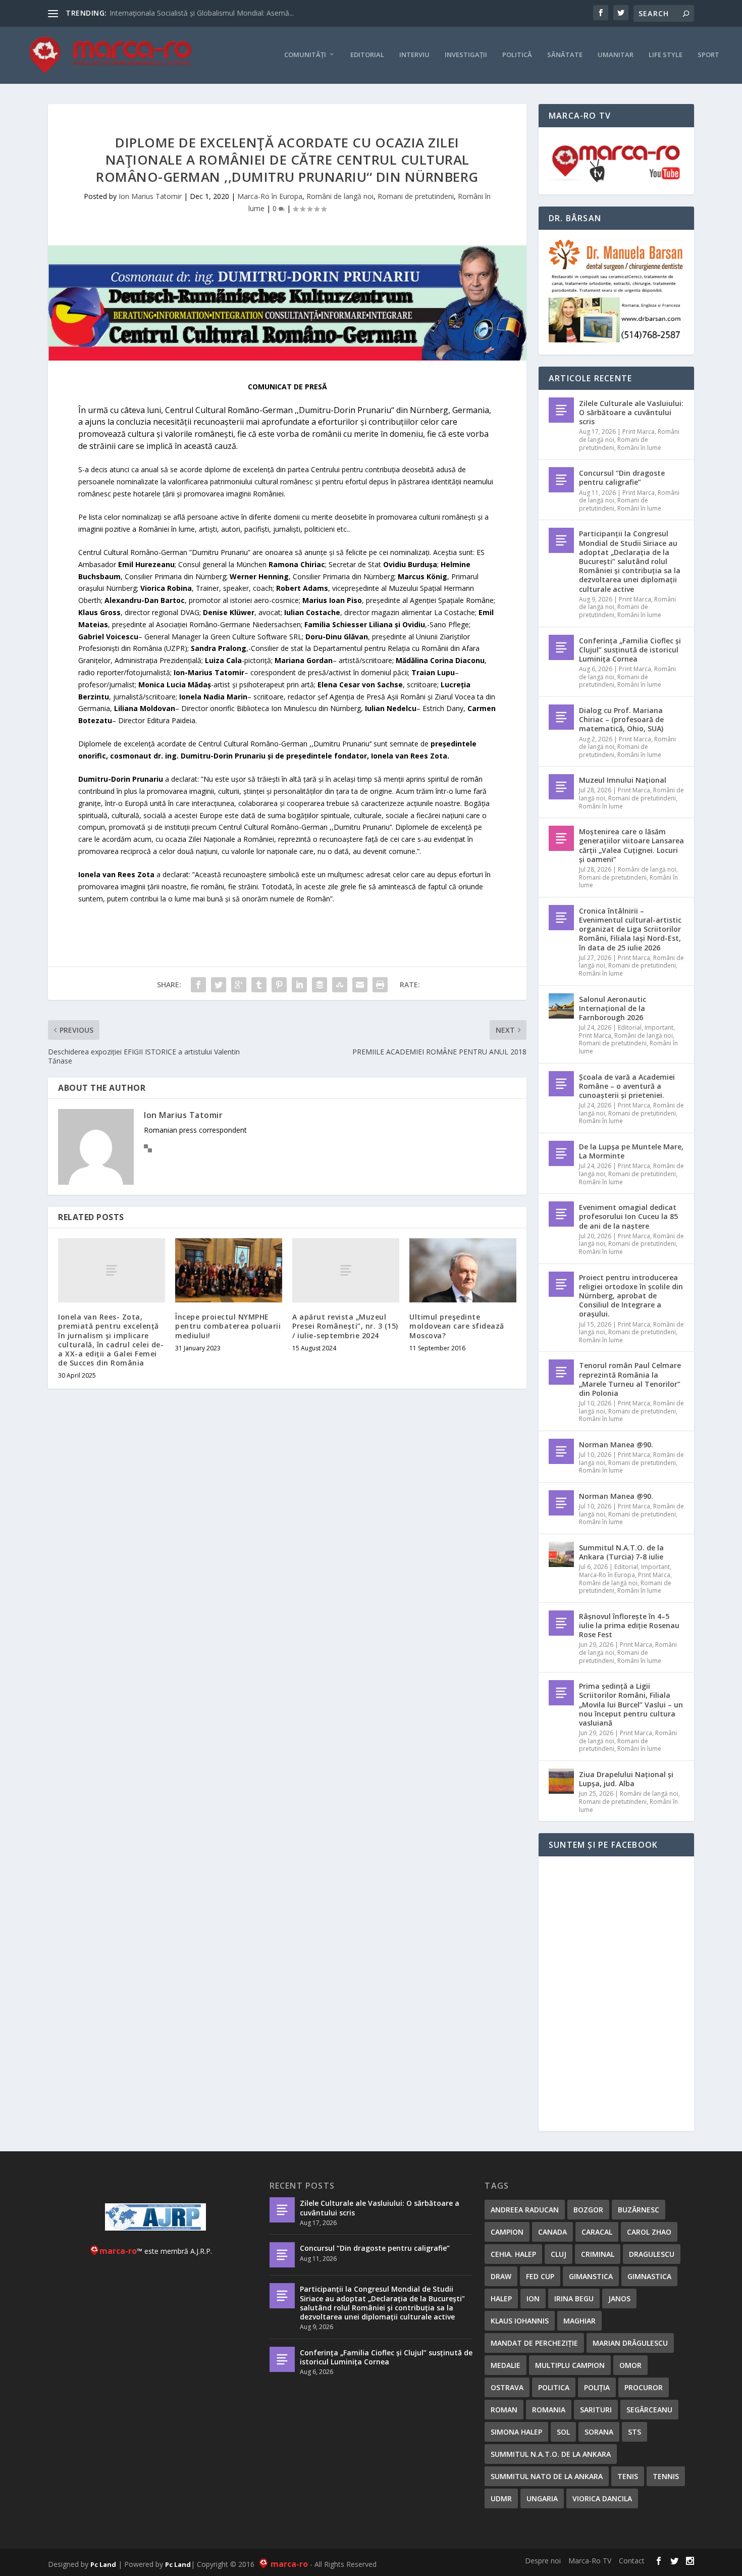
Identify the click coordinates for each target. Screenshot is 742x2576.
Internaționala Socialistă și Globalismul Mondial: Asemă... (202, 13)
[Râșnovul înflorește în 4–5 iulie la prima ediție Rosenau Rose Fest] (561, 1623)
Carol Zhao (649, 2232)
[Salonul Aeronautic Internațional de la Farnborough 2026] (561, 1006)
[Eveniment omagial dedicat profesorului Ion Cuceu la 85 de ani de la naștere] (561, 1214)
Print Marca (639, 432)
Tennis (666, 2476)
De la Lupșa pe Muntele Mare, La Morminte (631, 1151)
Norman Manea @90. (616, 1445)
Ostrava (507, 2387)
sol (563, 2432)
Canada (552, 2232)
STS (634, 2432)
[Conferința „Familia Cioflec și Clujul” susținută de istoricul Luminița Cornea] (561, 647)
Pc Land (103, 2564)
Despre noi (543, 2561)
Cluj (559, 2254)
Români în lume (639, 448)
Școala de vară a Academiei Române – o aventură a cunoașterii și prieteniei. (627, 1086)
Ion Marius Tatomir (150, 196)
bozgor (588, 2210)
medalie (506, 2365)
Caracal (597, 2232)
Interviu (414, 55)
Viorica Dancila (602, 2498)
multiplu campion (570, 2365)
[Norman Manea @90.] (561, 1451)
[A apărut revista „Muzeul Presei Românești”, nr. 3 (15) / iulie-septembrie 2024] (346, 1270)
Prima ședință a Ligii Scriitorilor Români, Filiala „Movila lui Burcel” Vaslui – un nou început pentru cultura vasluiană (631, 1704)
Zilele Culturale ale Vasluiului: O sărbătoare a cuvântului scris (631, 412)
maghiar (579, 2321)
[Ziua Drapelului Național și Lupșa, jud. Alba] (561, 1781)
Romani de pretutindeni (416, 196)
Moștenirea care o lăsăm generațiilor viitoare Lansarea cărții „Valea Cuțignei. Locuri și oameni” (631, 845)
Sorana (599, 2432)
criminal (598, 2254)
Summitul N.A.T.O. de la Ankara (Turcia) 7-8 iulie (621, 1552)
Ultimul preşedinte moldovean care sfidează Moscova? (457, 1326)
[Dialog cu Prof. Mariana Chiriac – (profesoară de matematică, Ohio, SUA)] (561, 717)
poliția (597, 2387)
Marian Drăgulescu (630, 2343)
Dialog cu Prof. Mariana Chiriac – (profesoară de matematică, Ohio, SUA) (621, 719)
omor (630, 2365)
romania (549, 2410)
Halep (501, 2299)
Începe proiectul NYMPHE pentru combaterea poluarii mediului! (228, 1326)
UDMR (501, 2498)
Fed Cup (540, 2276)
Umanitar (616, 55)
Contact (632, 2561)
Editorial (367, 55)
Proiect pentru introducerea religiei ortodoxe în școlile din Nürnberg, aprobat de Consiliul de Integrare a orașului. (631, 1296)
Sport (708, 55)
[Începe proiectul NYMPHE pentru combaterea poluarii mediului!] (229, 1270)
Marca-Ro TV (590, 2561)
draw (501, 2276)
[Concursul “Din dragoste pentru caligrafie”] (561, 480)
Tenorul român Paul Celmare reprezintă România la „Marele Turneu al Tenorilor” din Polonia (630, 1379)
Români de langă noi (340, 196)
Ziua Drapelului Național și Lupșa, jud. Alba (626, 1779)
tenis (628, 2476)
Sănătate (565, 55)
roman (504, 2410)
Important (659, 1027)
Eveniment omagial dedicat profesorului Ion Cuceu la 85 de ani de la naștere (628, 1216)
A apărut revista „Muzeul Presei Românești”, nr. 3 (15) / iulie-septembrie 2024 (345, 1326)
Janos (619, 2299)
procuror (644, 2387)
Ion (533, 2299)
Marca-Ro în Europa (270, 196)
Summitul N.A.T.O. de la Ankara (551, 2454)
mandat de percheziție (534, 2343)
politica (554, 2387)
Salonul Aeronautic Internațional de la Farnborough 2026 (613, 1008)
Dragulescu (652, 2254)
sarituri (596, 2410)
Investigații (466, 55)
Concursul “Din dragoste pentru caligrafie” (622, 477)
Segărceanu (649, 2410)
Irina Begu (574, 2299)
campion (507, 2232)
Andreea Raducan (525, 2210)
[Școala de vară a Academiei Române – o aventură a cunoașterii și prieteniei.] (561, 1084)
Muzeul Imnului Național (623, 780)
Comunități (305, 55)
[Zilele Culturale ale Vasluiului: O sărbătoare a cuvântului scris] (561, 410)
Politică (517, 55)
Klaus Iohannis (520, 2321)
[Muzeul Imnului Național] (561, 787)
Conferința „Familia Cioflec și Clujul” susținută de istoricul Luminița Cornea (630, 650)
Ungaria (542, 2498)
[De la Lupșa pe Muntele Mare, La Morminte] (561, 1153)
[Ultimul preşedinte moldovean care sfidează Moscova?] (463, 1270)
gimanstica (591, 2276)
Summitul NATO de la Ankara (547, 2476)
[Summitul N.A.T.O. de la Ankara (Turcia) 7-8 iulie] (561, 1554)
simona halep (516, 2432)
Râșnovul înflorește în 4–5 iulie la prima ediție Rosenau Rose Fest (629, 1625)
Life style (666, 55)
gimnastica (649, 2276)
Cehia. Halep (513, 2254)
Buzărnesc (639, 2210)
